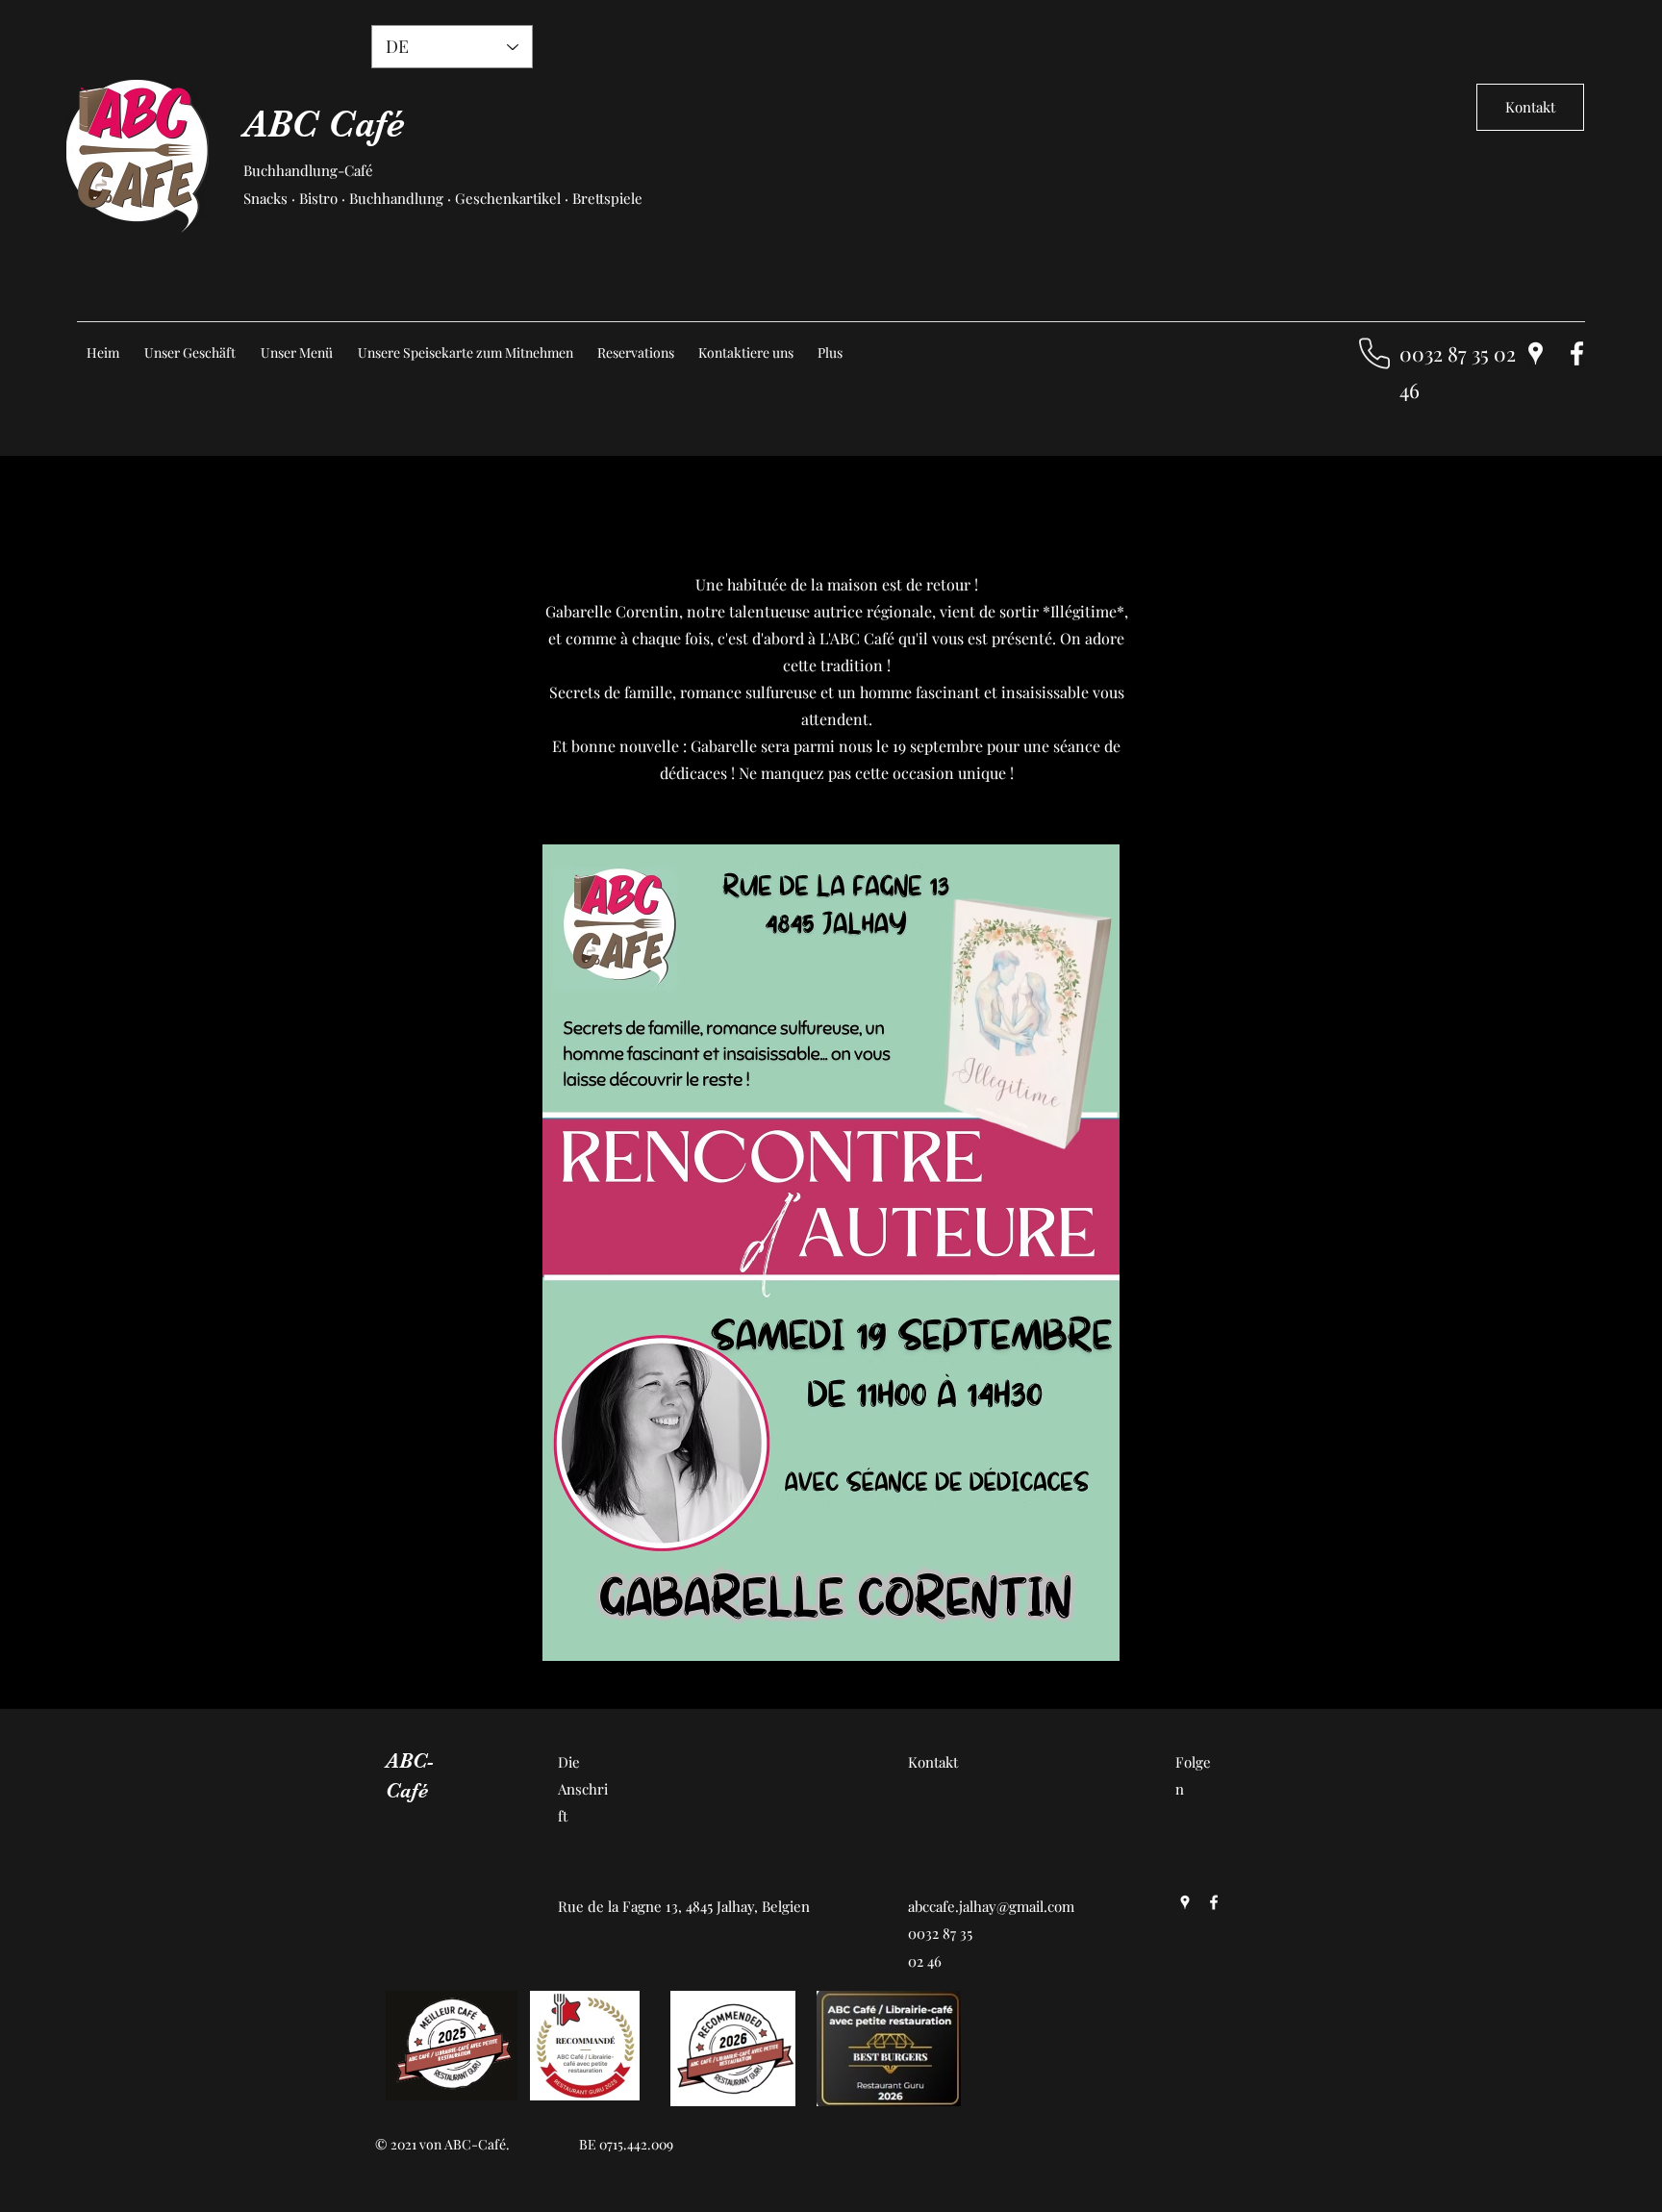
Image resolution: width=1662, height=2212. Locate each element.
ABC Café (324, 124)
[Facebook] (1577, 353)
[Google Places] (1536, 353)
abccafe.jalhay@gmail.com (991, 1906)
